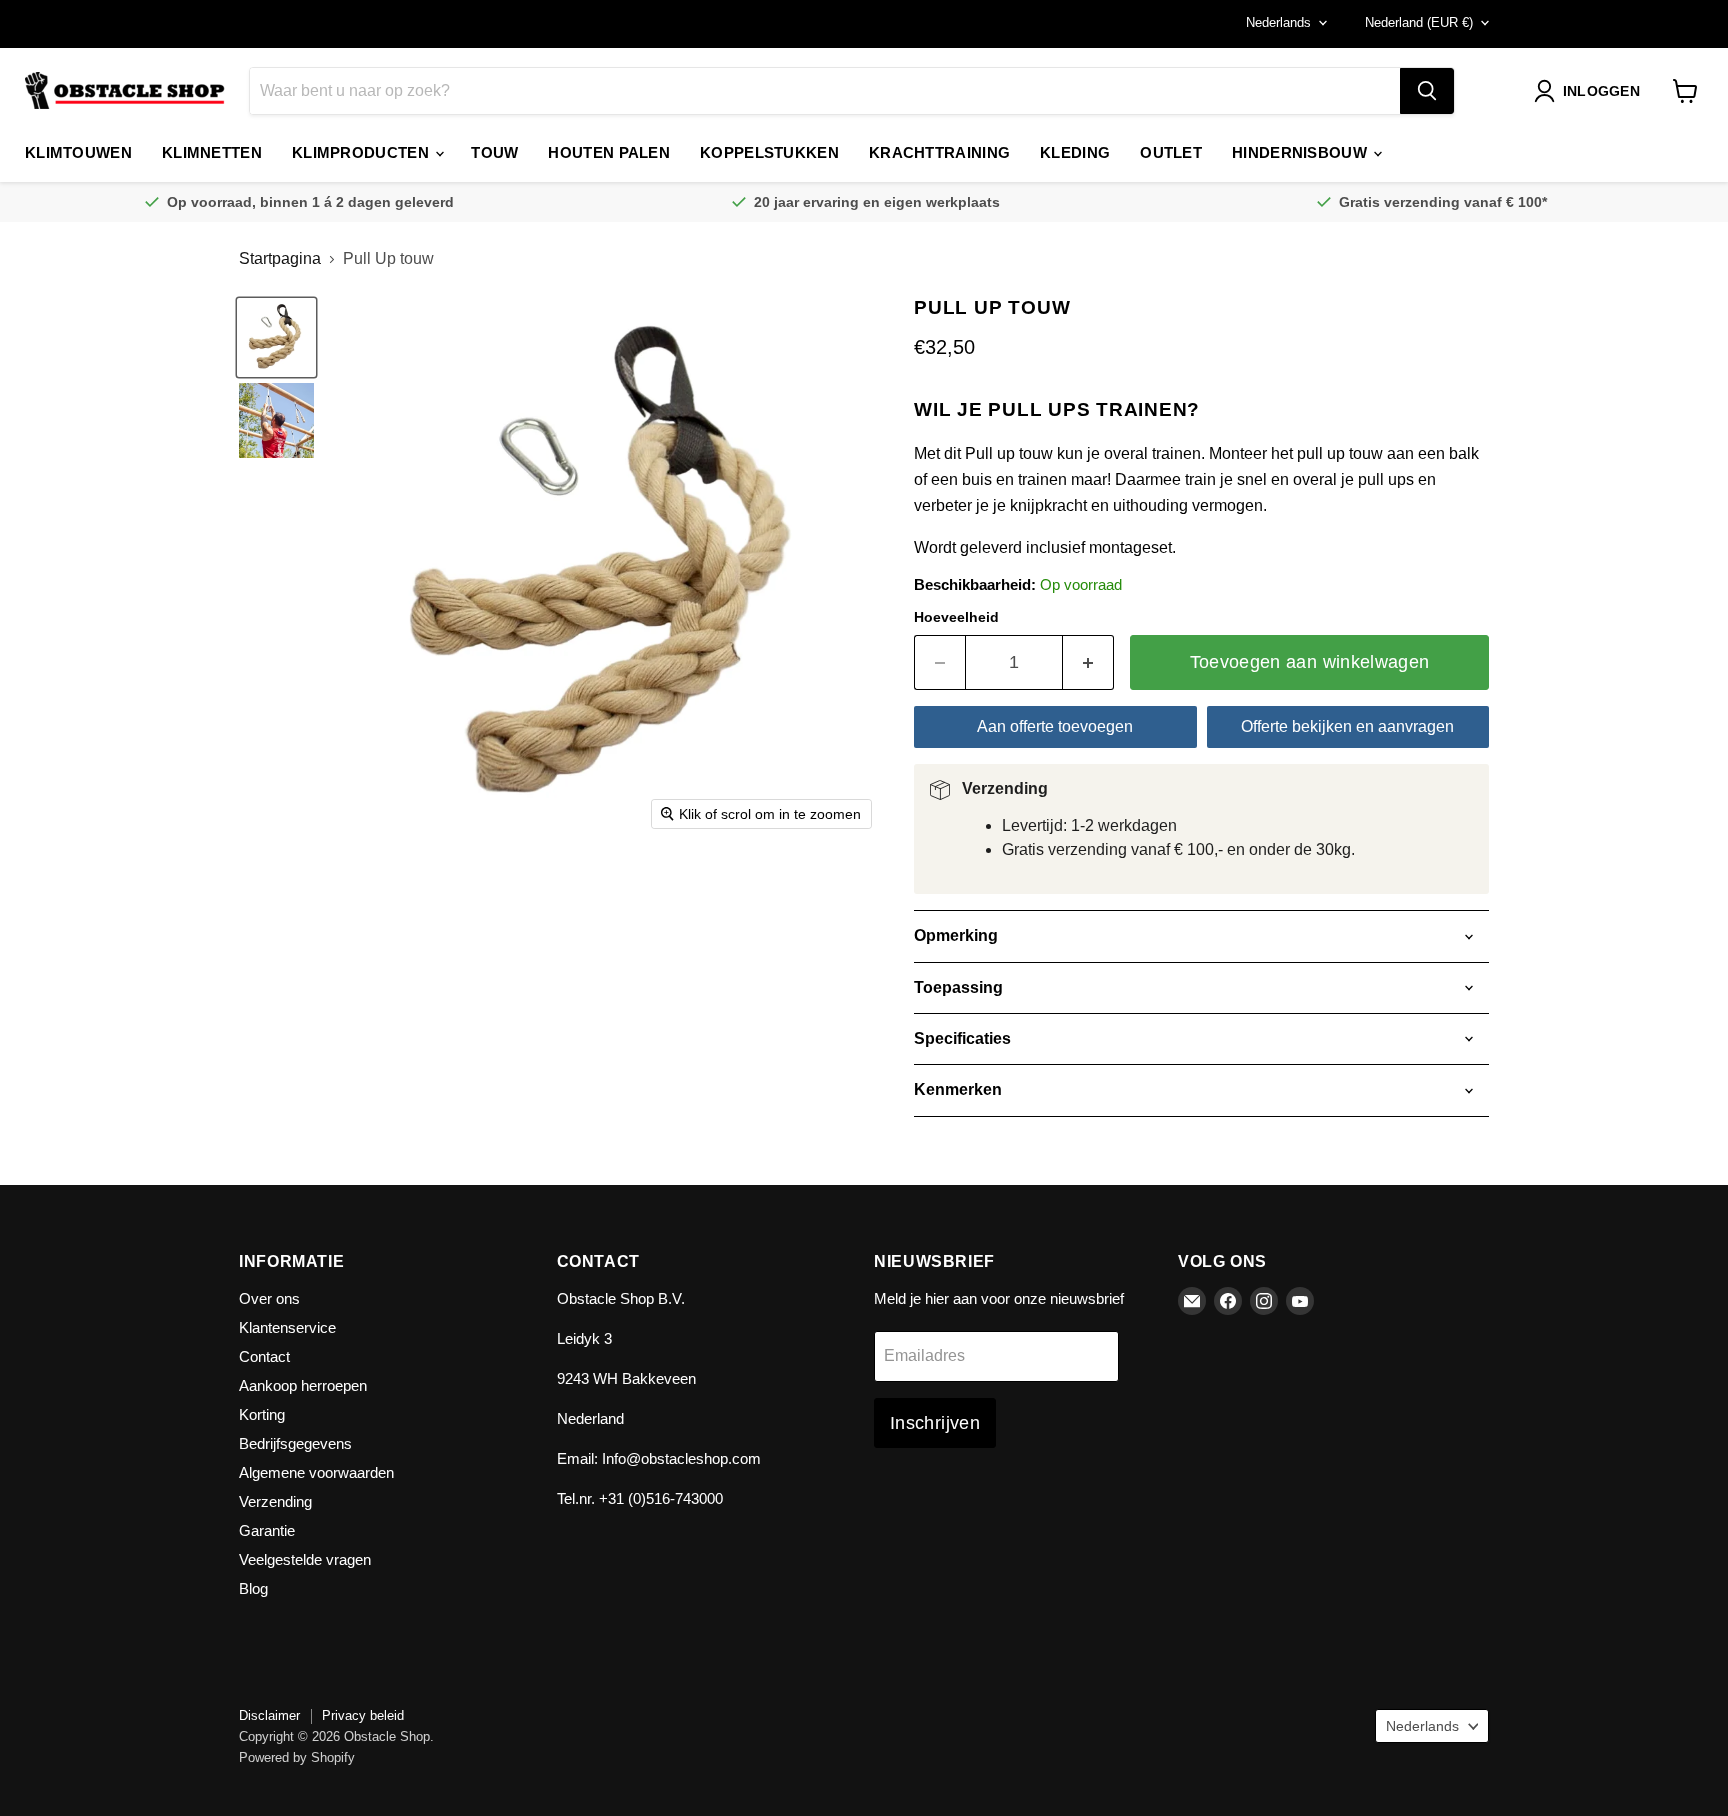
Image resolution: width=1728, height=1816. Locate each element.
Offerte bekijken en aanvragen (1347, 726)
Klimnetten (212, 152)
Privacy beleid (363, 1715)
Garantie (267, 1530)
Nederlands (1278, 22)
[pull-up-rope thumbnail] (276, 337)
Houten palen (609, 152)
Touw (494, 152)
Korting (262, 1414)
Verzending (275, 1501)
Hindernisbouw (1301, 152)
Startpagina (280, 258)
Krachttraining (939, 152)
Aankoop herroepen (303, 1385)
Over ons (269, 1298)
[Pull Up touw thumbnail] (276, 420)
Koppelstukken (769, 152)
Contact (264, 1356)
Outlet (1171, 152)
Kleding (1075, 152)
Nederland (1419, 22)
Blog (253, 1588)
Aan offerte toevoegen (1055, 726)
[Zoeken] (1427, 91)
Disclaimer (269, 1715)
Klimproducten (362, 152)
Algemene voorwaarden (316, 1472)
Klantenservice (287, 1327)
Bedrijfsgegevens (295, 1443)
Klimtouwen (78, 152)
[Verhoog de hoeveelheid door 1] (1088, 662)
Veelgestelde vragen (305, 1559)
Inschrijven (935, 1423)
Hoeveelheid (956, 617)
